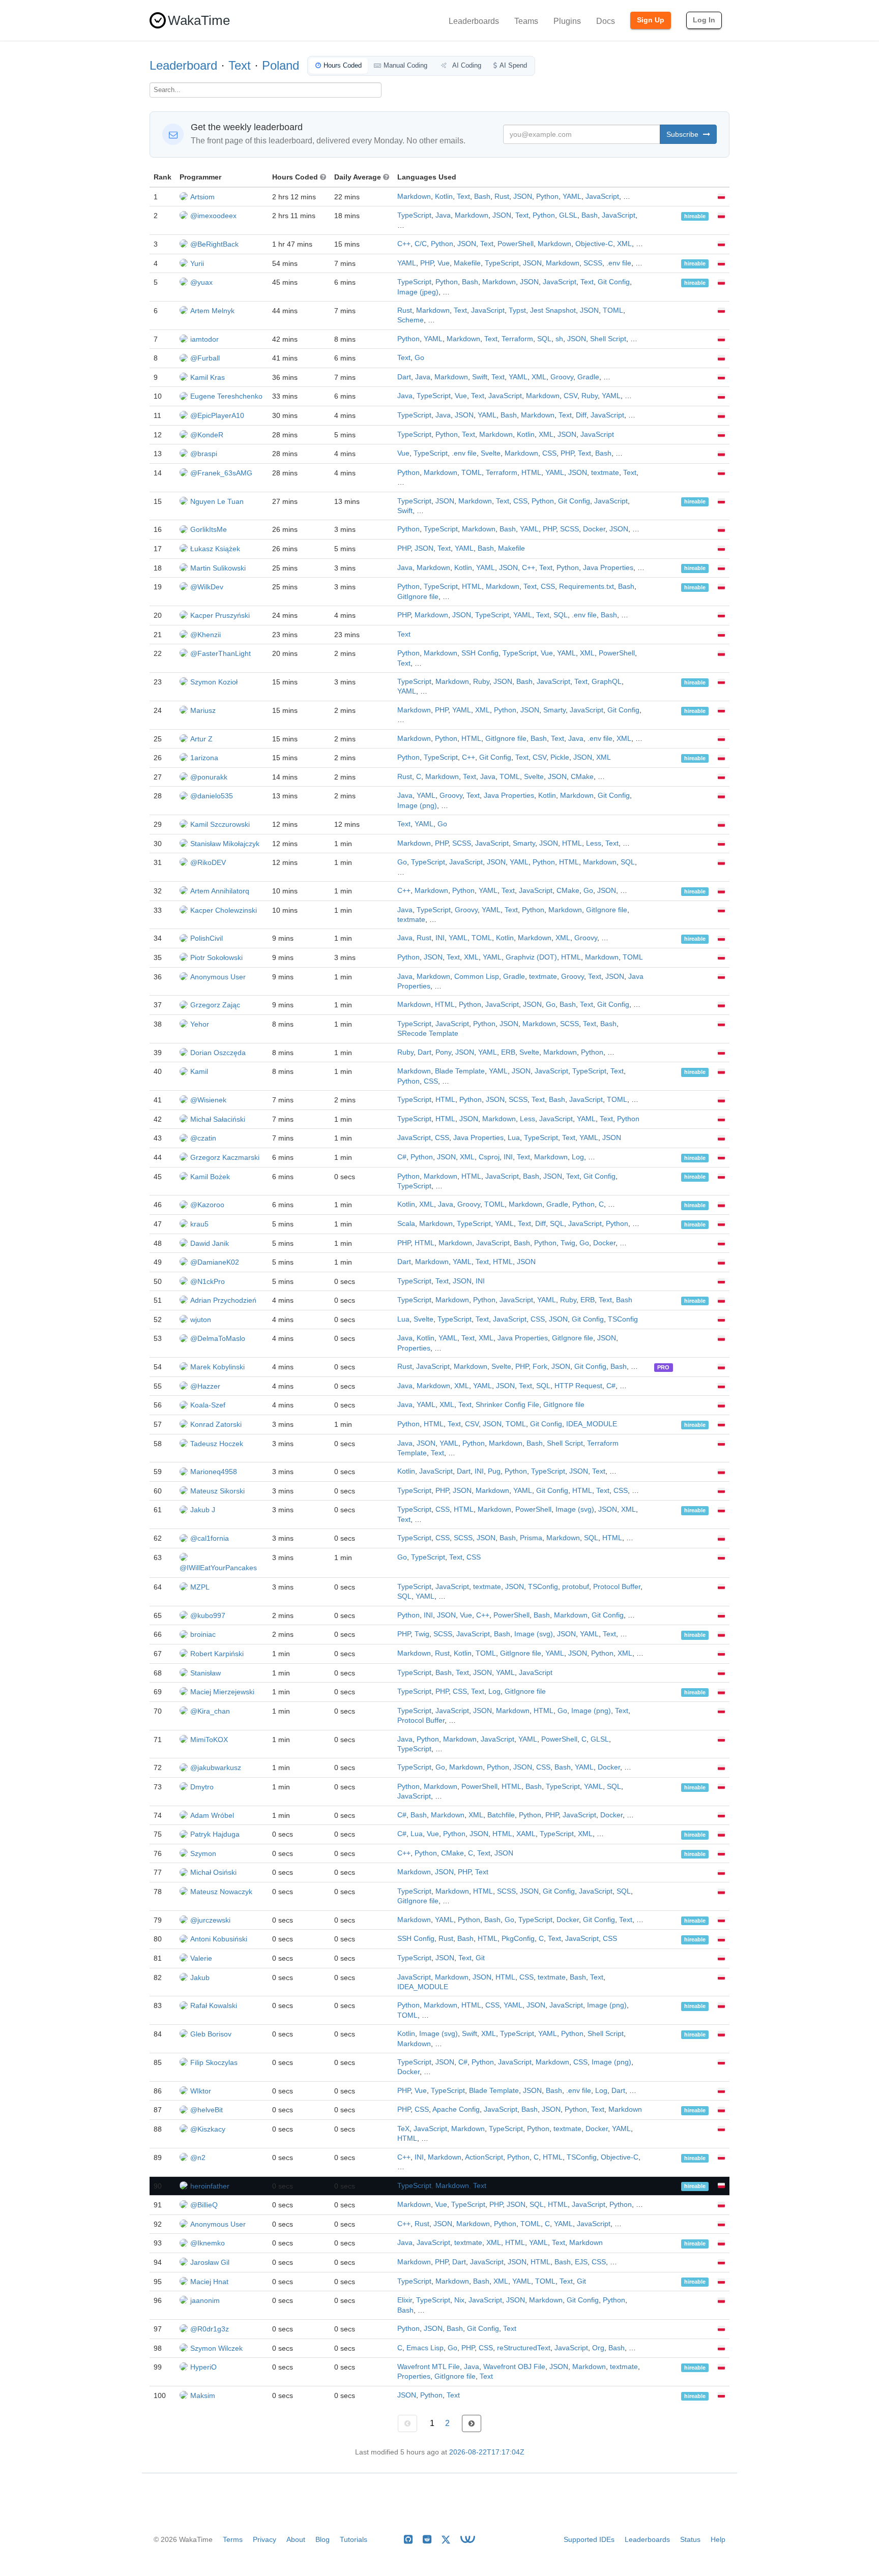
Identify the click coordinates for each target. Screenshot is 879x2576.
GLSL (568, 215)
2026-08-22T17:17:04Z (487, 2452)
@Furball (205, 358)
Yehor (200, 1024)
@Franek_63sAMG (221, 473)
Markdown (414, 197)
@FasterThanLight (221, 653)
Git (480, 1958)
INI (440, 938)
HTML (531, 473)
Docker (594, 529)
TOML (613, 310)
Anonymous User (218, 977)
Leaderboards (474, 21)
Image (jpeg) (418, 292)
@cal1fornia (210, 1538)
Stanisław (206, 1673)
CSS (549, 453)
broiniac (203, 1634)
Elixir (405, 2300)
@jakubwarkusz (216, 1768)
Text (240, 65)
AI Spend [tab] (513, 65)
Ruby (590, 396)
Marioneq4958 (214, 1472)
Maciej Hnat (209, 2282)
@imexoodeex (213, 216)
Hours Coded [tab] (343, 65)
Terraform (517, 339)
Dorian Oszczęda (218, 1053)
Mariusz (203, 710)
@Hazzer (205, 1386)
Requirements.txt (587, 587)
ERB (508, 1052)
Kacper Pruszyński (220, 615)
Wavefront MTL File (429, 2367)
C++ (404, 244)
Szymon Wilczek (216, 2348)
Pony (443, 1052)
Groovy (562, 377)
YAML (572, 197)
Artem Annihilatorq (220, 891)
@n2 (198, 2158)
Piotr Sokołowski (216, 957)
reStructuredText (524, 2348)
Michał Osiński (213, 1872)
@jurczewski (210, 1920)
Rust (502, 197)
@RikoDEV (208, 862)
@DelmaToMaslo (218, 1338)
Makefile (467, 263)
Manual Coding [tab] (405, 65)
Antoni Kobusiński (219, 1939)
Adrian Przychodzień (223, 1300)
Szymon (203, 1853)
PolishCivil (207, 938)
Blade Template (460, 1071)
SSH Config (480, 653)
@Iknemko (208, 2243)
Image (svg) (575, 1509)
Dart (404, 377)
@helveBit (207, 2110)
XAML (526, 1834)
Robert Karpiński (217, 1654)
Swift (480, 377)
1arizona (204, 758)
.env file (619, 263)
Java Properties (608, 568)
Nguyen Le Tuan (217, 501)
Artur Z (201, 739)
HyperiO (203, 2367)
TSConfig (623, 1319)
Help (718, 2539)
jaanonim (205, 2300)
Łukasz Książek (215, 549)
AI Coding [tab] (466, 65)
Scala (406, 1224)
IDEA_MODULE (592, 1424)
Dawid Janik (210, 1243)
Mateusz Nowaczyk (221, 1892)
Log (578, 1157)
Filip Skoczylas (214, 2062)
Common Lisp (477, 977)
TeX (403, 2129)
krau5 (199, 1224)
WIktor (201, 2091)
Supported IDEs (589, 2539)
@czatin (203, 1138)
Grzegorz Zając (215, 1005)
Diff (581, 415)
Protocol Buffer (617, 1587)
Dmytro (202, 1787)
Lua (514, 1138)
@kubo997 (208, 1615)
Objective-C (594, 244)
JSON (523, 197)
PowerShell (516, 244)
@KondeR (207, 435)
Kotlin (444, 197)
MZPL (200, 1587)
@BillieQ (204, 2205)
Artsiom (202, 197)
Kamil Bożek (210, 1177)
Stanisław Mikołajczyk (225, 844)
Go (419, 358)
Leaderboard (183, 65)
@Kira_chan (210, 1711)
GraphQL (607, 682)
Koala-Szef (208, 1405)
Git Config (614, 282)
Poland (281, 65)
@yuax (201, 282)
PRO (663, 1367)
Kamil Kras (208, 377)
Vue (444, 263)
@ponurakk (209, 777)
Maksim (203, 2395)
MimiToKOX (209, 1740)
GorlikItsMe (209, 529)
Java (443, 215)
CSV (570, 396)
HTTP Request (578, 1386)
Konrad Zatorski (216, 1424)
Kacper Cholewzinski (224, 910)
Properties (414, 1348)
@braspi (204, 454)
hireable (695, 216)
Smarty (554, 710)
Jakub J (203, 1510)
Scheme (411, 320)
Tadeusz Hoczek (217, 1444)
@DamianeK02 (215, 1262)
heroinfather (210, 2186)
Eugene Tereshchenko (226, 396)
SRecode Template (428, 1034)
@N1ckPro (208, 1281)
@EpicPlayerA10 (217, 415)
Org (598, 2348)
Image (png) (417, 806)
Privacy (265, 2539)
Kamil (199, 1071)
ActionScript (484, 2157)
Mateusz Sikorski (217, 1491)
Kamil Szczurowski (220, 824)
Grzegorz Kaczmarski (225, 1157)
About (296, 2539)
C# (402, 1157)
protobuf (576, 1587)
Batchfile (501, 1815)
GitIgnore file (418, 597)
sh (559, 339)
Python (547, 197)
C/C (421, 244)
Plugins (567, 21)
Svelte (491, 453)
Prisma (531, 1538)
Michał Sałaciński (218, 1119)
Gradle (588, 377)
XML (624, 244)
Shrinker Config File (507, 1405)
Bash (482, 197)
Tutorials (354, 2539)
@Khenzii (206, 635)
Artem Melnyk (212, 311)
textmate (605, 473)
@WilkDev (207, 587)
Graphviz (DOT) (531, 957)
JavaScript (602, 197)
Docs (606, 21)
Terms (233, 2539)
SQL (544, 339)
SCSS (593, 263)
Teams (526, 21)
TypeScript (414, 215)
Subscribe (683, 134)
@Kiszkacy (208, 2129)
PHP (427, 263)
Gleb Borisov (211, 2034)
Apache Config (456, 2109)
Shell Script (608, 339)
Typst (517, 310)
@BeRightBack (214, 244)
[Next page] (472, 2423)
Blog (323, 2539)
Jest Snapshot (553, 310)
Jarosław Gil (210, 2262)
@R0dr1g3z (210, 2329)
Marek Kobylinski (217, 1367)
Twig (568, 1243)
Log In (704, 20)
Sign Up (651, 20)
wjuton (201, 1320)
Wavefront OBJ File (514, 2367)
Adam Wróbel (212, 1815)
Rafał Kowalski (214, 2005)
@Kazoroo (207, 1205)
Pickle (560, 757)
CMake (582, 777)
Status (690, 2539)
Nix (459, 2300)
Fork (540, 1367)
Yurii (197, 263)
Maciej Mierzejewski (222, 1692)
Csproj (489, 1157)
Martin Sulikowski (218, 568)
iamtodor (204, 339)
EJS (581, 2262)
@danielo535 (212, 796)
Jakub (200, 1978)
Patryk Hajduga (215, 1834)
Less (594, 843)
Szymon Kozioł (214, 682)
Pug (494, 1471)
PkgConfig (518, 1939)
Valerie (201, 1958)
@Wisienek (208, 1100)
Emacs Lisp (425, 2348)
